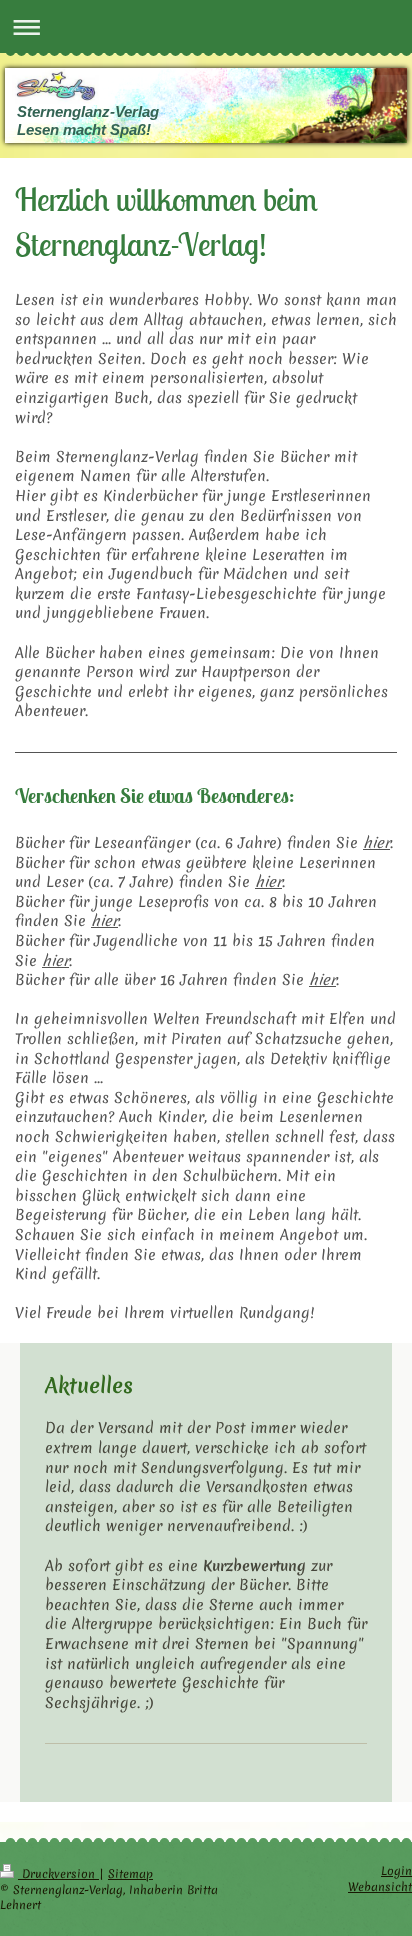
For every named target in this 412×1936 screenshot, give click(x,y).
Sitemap (130, 1874)
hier (376, 843)
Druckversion (58, 1874)
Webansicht (380, 1887)
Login (396, 1871)
